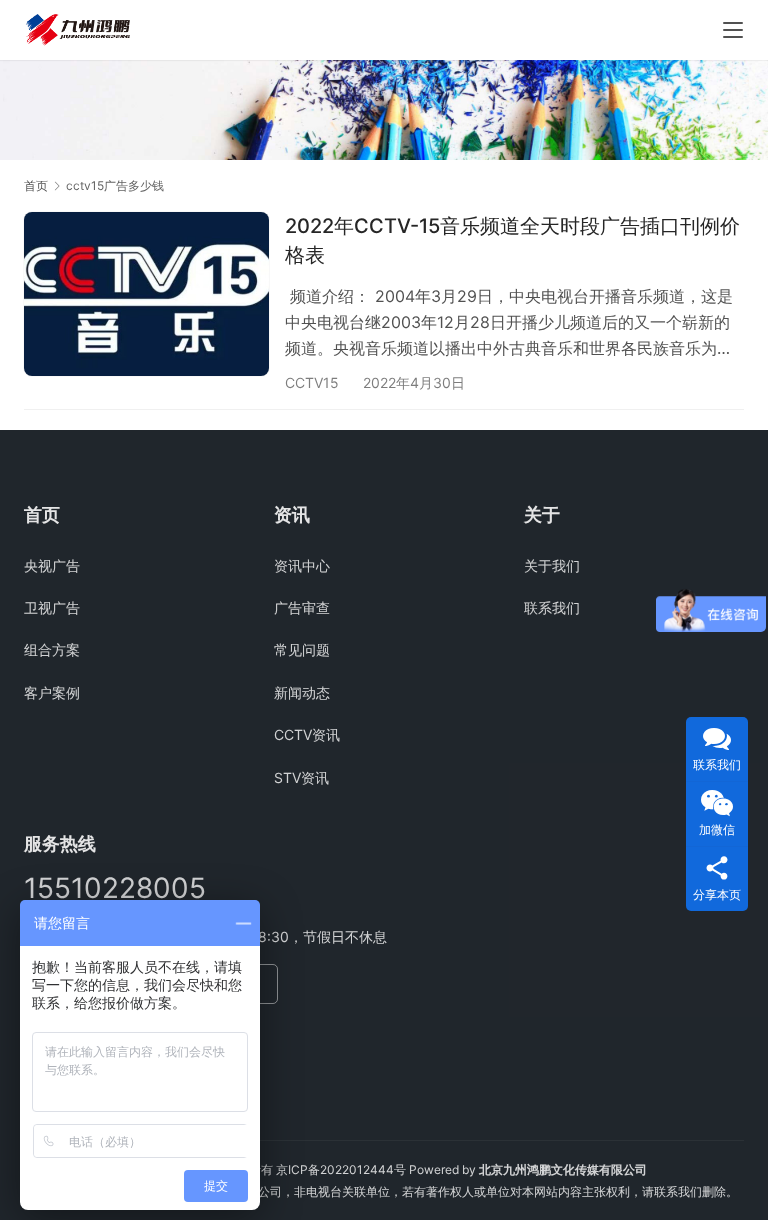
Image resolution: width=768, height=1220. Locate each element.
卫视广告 (52, 607)
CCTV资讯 (307, 734)
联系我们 (552, 607)
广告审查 (302, 607)
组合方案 (52, 649)
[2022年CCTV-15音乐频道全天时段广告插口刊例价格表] (146, 293)
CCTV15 (312, 382)
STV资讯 (301, 777)
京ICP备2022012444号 (341, 1169)
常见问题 (302, 649)
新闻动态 (302, 692)
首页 (36, 185)
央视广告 (52, 565)
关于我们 (552, 565)
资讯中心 (302, 565)
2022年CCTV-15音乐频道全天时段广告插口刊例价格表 (512, 240)
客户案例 (52, 692)
